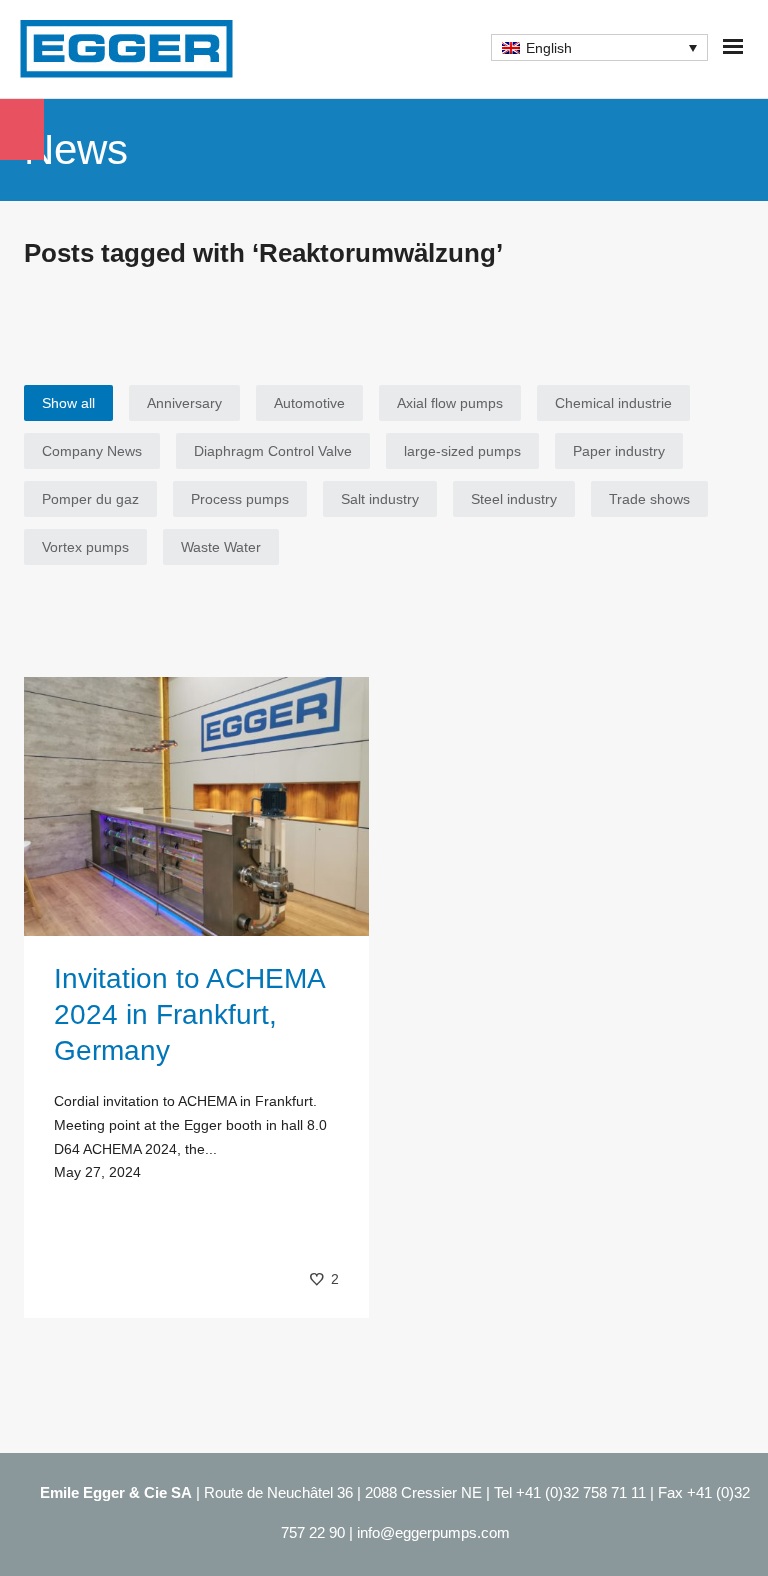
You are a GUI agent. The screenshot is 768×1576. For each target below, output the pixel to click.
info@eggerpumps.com (433, 1532)
